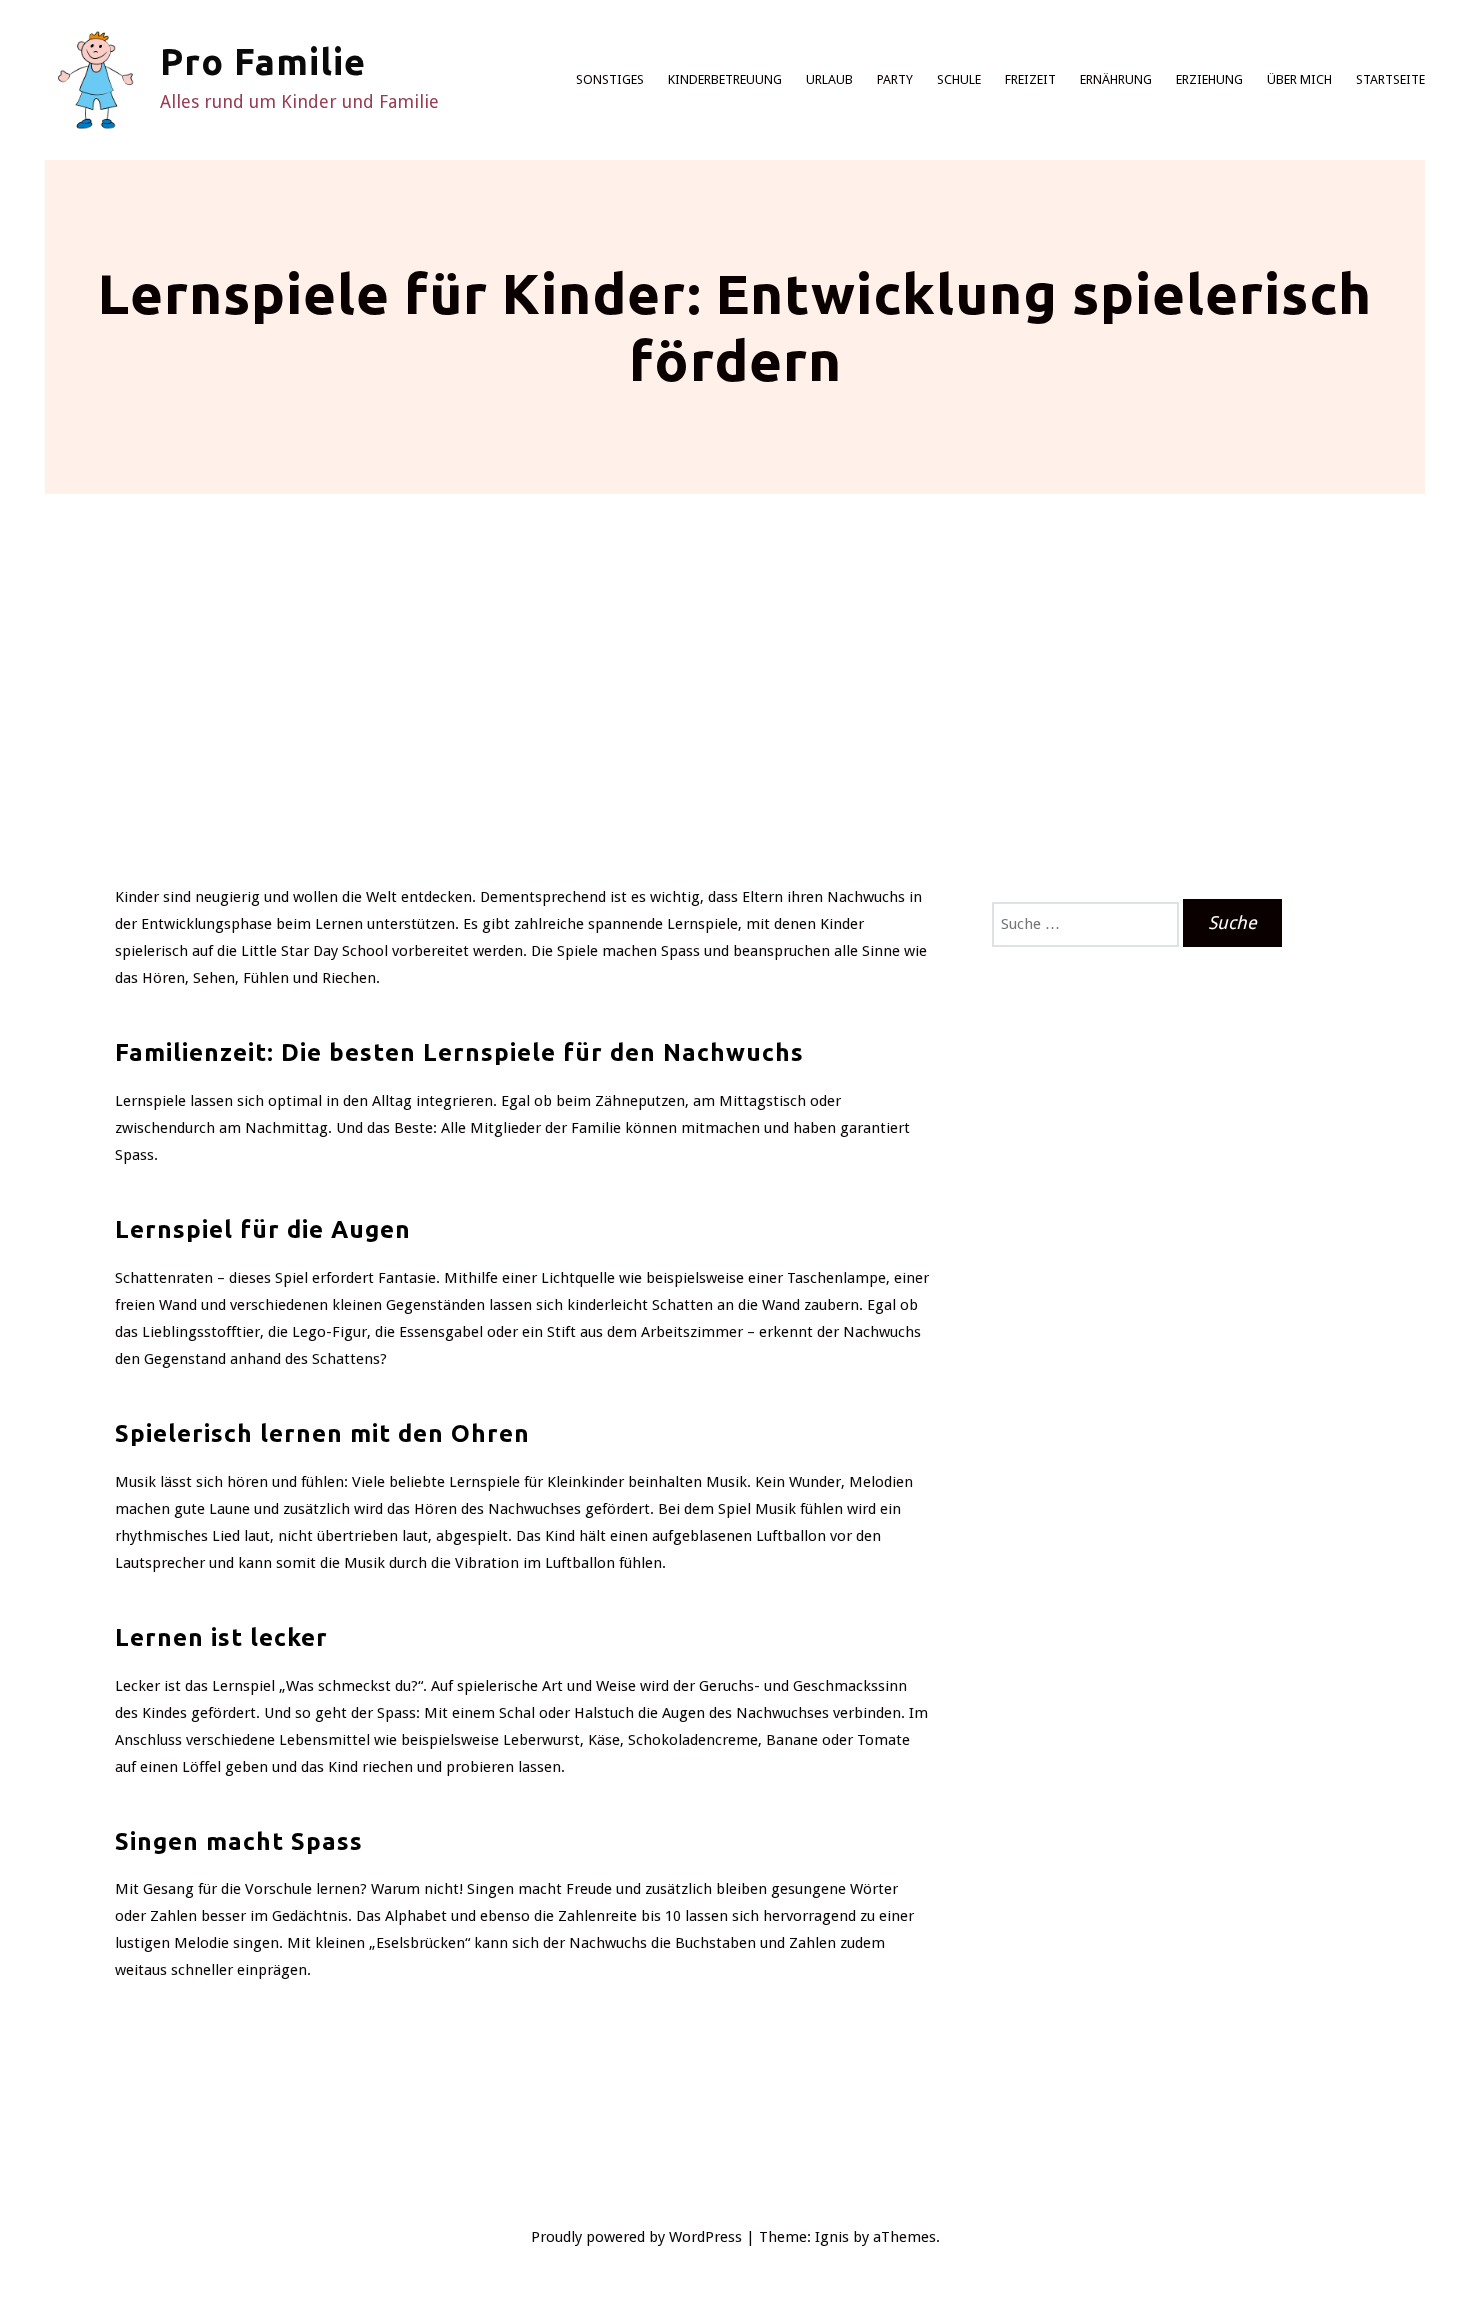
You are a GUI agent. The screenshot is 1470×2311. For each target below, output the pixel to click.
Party (895, 79)
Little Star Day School (314, 951)
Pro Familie (263, 61)
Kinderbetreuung (725, 79)
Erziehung (1209, 79)
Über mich (1299, 79)
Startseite (1390, 79)
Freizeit (1030, 79)
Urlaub (829, 79)
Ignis (832, 2237)
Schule (959, 79)
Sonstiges (610, 79)
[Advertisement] (735, 734)
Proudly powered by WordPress (636, 2237)
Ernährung (1116, 79)
